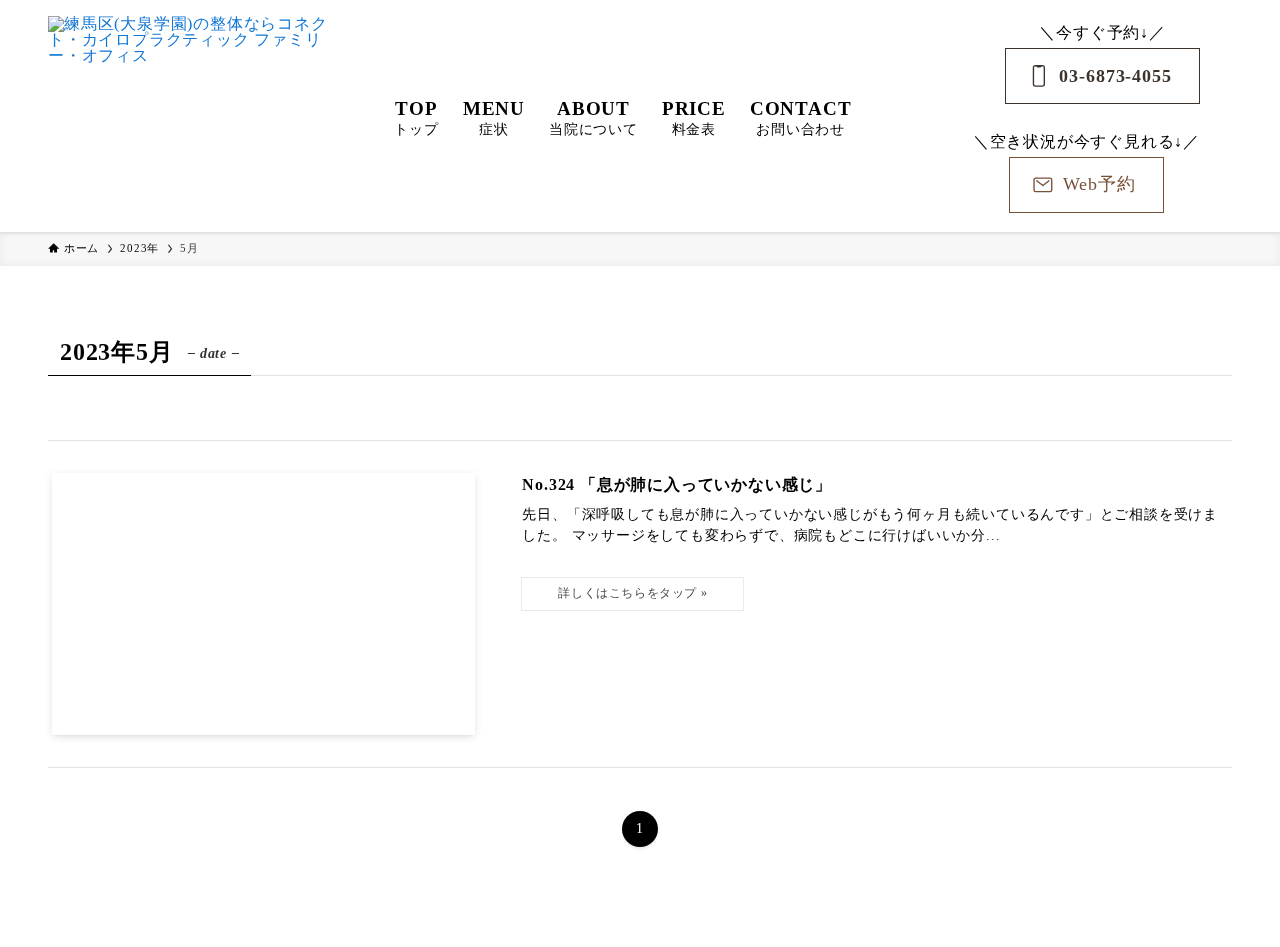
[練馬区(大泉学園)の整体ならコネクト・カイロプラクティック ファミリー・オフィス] (195, 116)
